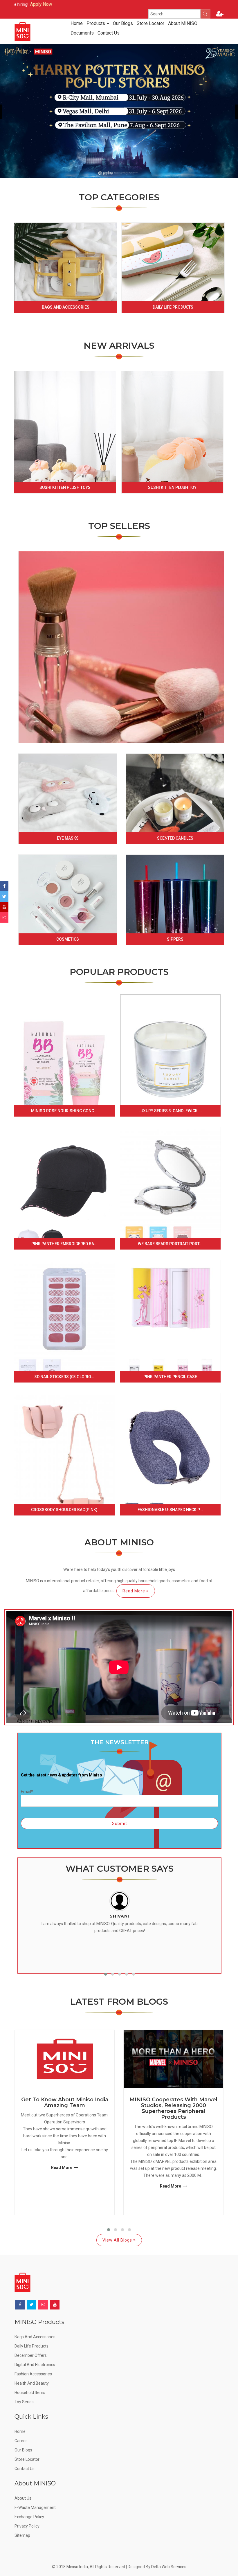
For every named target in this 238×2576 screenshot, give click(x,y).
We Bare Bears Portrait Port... (170, 1244)
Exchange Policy (29, 2517)
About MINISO (183, 23)
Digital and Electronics (35, 2365)
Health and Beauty (32, 2383)
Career (21, 2441)
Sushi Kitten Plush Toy (172, 487)
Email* (27, 1792)
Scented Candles (175, 838)
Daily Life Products (173, 307)
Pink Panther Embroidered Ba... (64, 1244)
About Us (23, 2498)
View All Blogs (118, 2240)
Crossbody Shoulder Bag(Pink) (64, 1510)
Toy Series (24, 2402)
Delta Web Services (169, 2567)
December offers (31, 2355)
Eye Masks (68, 838)
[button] (106, 1974)
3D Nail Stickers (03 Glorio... (64, 1377)
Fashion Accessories (33, 2374)
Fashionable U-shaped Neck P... (170, 1510)
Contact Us (109, 33)
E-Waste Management (35, 2507)
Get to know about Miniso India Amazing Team (65, 2103)
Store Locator (150, 23)
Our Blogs (123, 23)
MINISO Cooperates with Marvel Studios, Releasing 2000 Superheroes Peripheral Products (173, 2108)
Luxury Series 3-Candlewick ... (170, 1111)
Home (77, 23)
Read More (134, 1591)
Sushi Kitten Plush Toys (65, 487)
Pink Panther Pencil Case (170, 1377)
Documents (82, 33)
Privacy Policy (27, 2526)
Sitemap (22, 2535)
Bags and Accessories (66, 307)
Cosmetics (68, 939)
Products (96, 23)
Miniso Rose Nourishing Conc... (64, 1111)
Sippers (175, 939)
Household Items (30, 2393)
